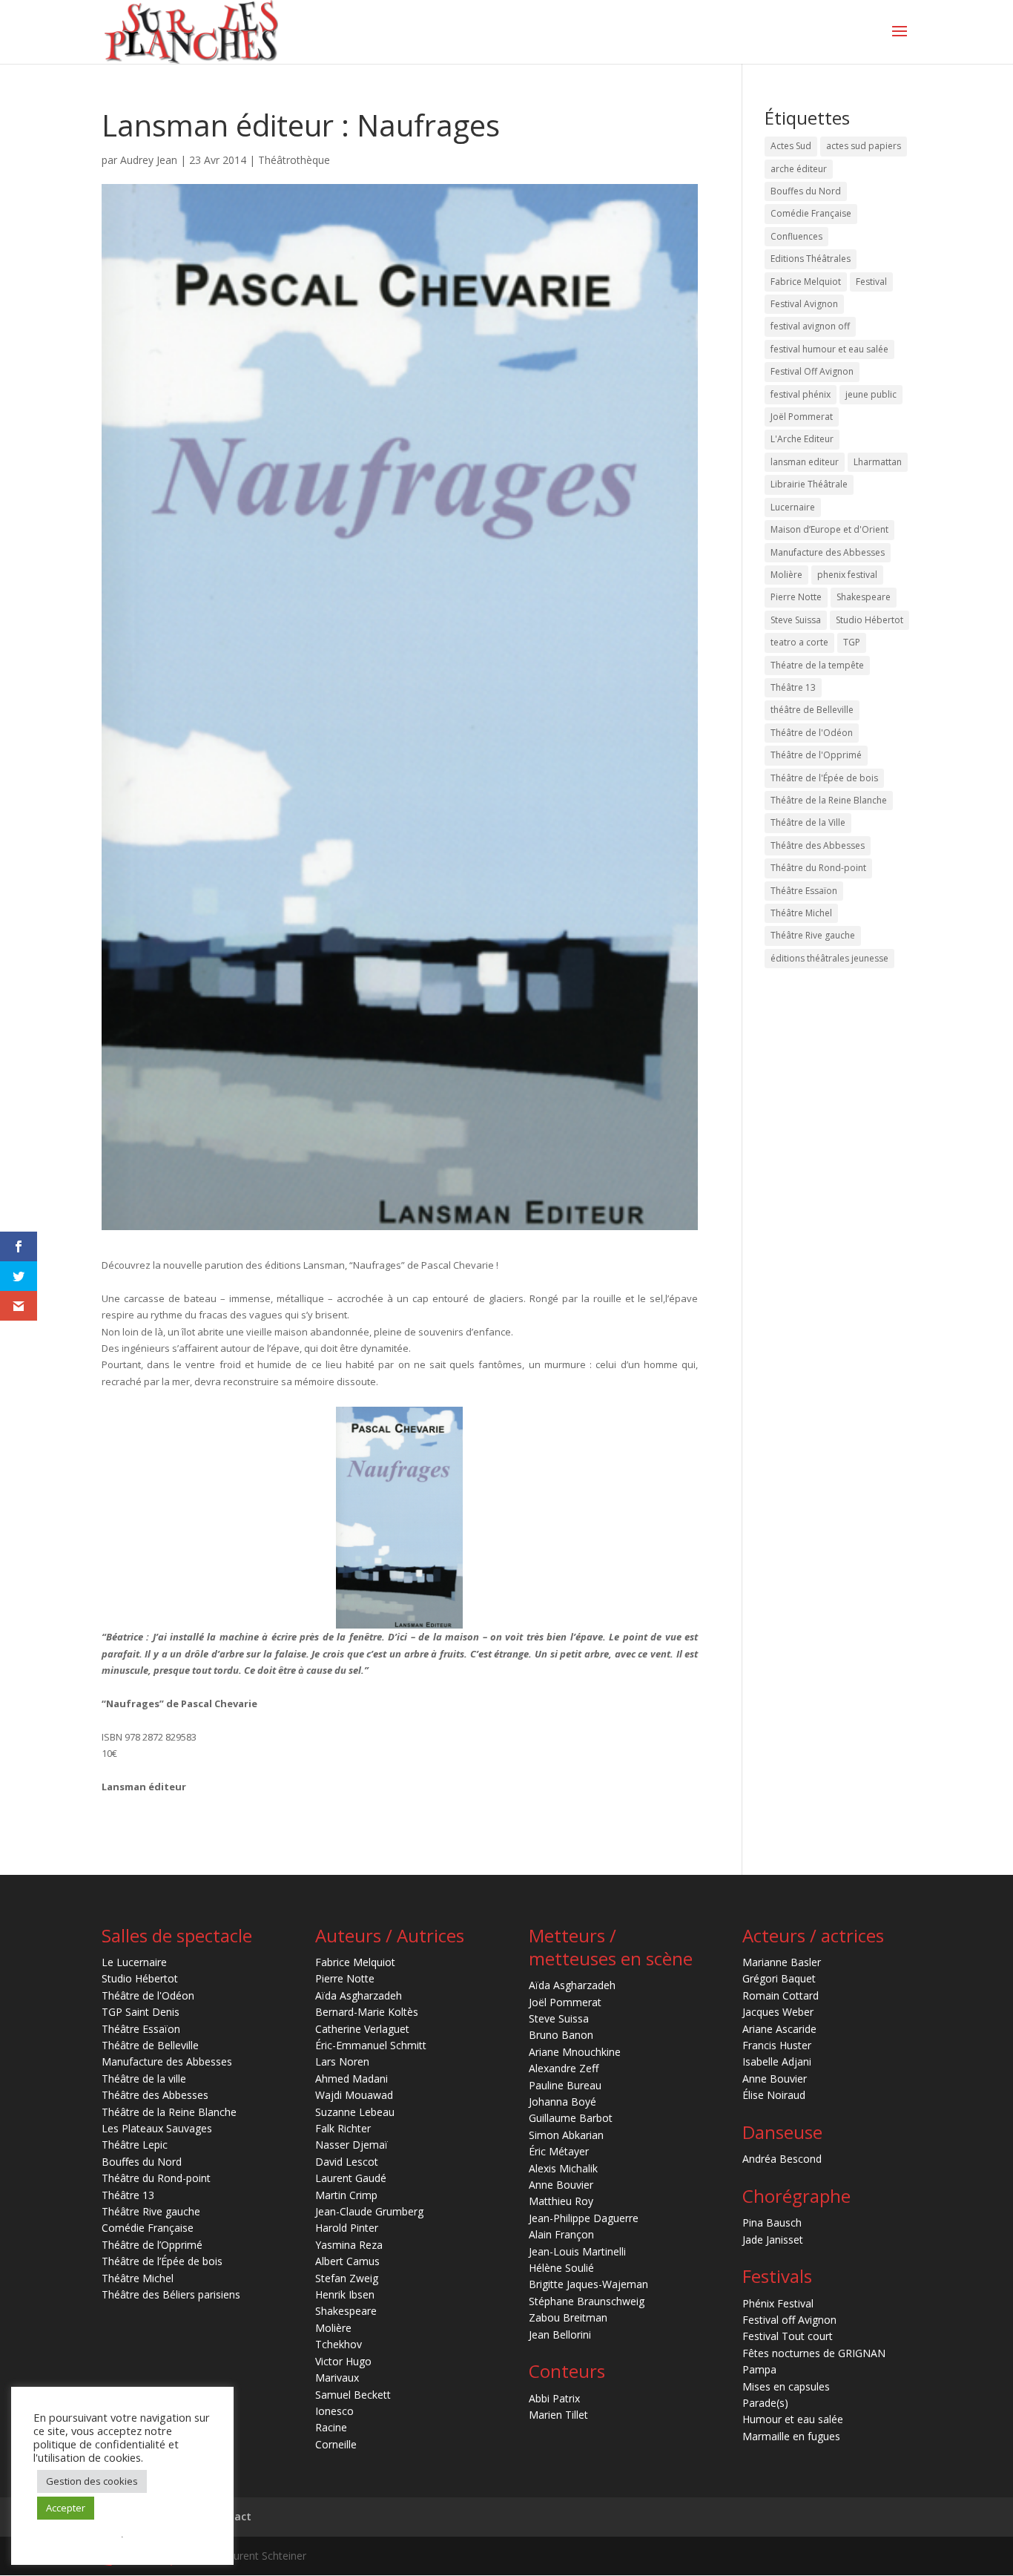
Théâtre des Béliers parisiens (171, 2294)
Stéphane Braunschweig (587, 2301)
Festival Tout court (788, 2336)
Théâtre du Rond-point (818, 868)
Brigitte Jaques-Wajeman (588, 2284)
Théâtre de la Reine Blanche (829, 800)
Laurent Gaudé (351, 2178)
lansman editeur (805, 462)
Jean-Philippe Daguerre (584, 2218)
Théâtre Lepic (135, 2145)
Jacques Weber (778, 2012)
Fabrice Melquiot (806, 282)
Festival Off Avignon (812, 371)
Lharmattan (878, 462)
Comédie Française (811, 213)
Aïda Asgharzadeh (359, 1995)
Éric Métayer (559, 2151)
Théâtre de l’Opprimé (152, 2245)
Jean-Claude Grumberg (369, 2211)
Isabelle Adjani (777, 2061)
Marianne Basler (782, 1962)
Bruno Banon (561, 2035)
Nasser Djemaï (352, 2145)
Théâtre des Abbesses (818, 845)
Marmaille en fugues (791, 2436)
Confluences (796, 236)
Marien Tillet (558, 2415)
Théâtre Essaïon (804, 891)
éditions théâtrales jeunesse (829, 958)
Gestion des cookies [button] (92, 2481)
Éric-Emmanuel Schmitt (371, 2045)
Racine (331, 2427)
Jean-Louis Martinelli (577, 2251)
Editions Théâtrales (811, 259)
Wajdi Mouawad (354, 2095)
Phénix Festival (778, 2303)
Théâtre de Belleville (150, 2045)
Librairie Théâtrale (809, 484)
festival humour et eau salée (829, 349)
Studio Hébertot (870, 620)
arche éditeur (799, 169)
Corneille (336, 2444)
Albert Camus (347, 2261)
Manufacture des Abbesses (828, 552)
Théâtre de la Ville (808, 822)
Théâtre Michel (801, 913)
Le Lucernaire (134, 1962)
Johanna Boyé (562, 2102)
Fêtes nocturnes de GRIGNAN (814, 2353)
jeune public (871, 394)
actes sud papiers (864, 146)
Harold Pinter (347, 2228)
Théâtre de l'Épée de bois (824, 778)
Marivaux (337, 2378)
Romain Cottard (781, 1995)
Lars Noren (342, 2061)
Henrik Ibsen (345, 2294)
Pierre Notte (796, 597)
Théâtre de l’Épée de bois (162, 2261)
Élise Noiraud (774, 2095)
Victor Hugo (343, 2361)
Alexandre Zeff (564, 2068)
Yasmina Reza (349, 2245)
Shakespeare (864, 597)
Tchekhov (339, 2344)
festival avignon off (810, 326)
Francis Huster (777, 2045)
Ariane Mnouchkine (575, 2052)
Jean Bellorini (560, 2334)
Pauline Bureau (565, 2085)
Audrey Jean (149, 160)
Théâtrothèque (294, 160)
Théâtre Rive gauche (813, 935)
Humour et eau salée (793, 2419)
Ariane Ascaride (779, 2029)
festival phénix (801, 394)
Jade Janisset (773, 2240)
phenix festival (847, 575)
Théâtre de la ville (144, 2079)
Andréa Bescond (782, 2159)
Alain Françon (561, 2234)
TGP (852, 642)
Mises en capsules (786, 2386)
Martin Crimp (346, 2195)
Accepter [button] (66, 2508)
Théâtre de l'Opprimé (816, 755)
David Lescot (347, 2162)
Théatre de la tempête (817, 665)
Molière (786, 575)
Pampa (759, 2369)
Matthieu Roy (561, 2201)
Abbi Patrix (554, 2398)
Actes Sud (791, 146)
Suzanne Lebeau (355, 2112)
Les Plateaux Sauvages (157, 2128)
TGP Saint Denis (141, 2012)
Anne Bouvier (561, 2185)
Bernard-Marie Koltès (367, 2012)
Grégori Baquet (779, 1978)
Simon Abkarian (566, 2135)
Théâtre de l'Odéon (812, 733)
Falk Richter (343, 2128)
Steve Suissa (796, 620)
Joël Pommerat (802, 417)
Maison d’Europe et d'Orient (829, 529)
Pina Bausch (772, 2222)
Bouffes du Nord (806, 191)
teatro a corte (799, 642)
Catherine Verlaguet (362, 2029)
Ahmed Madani (352, 2079)
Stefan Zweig (347, 2278)
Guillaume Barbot (571, 2118)
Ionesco (334, 2411)
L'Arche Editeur (802, 439)
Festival (871, 282)
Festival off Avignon (789, 2320)
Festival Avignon (804, 304)
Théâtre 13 (793, 687)
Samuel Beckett (353, 2395)
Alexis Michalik (563, 2168)
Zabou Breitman (568, 2317)
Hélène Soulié (561, 2268)
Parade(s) (765, 2403)
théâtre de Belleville (812, 710)
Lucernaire (793, 507)
